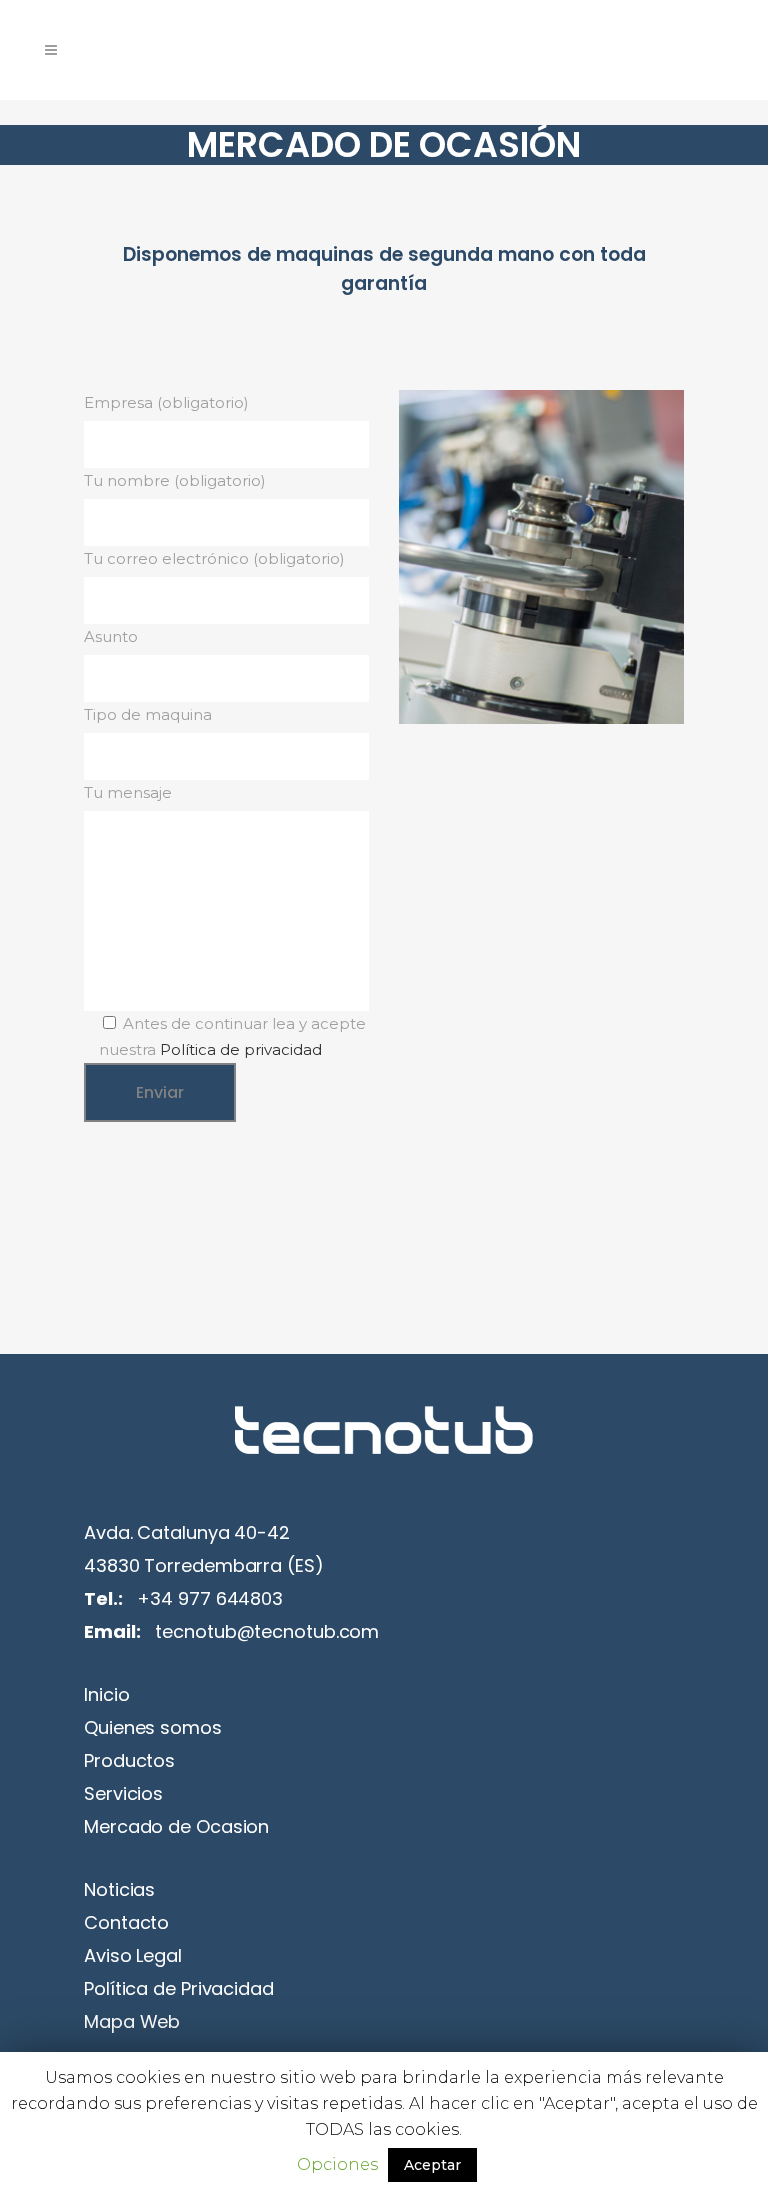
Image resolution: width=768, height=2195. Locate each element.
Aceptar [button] (432, 2165)
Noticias (119, 1889)
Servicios (123, 1793)
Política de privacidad (241, 1049)
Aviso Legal (133, 1955)
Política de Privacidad (179, 1988)
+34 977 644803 (210, 1598)
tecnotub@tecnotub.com (267, 1631)
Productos (129, 1760)
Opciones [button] (337, 2164)
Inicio (106, 1694)
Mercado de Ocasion (176, 1826)
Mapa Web (132, 2021)
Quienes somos (153, 1727)
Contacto (126, 1922)
